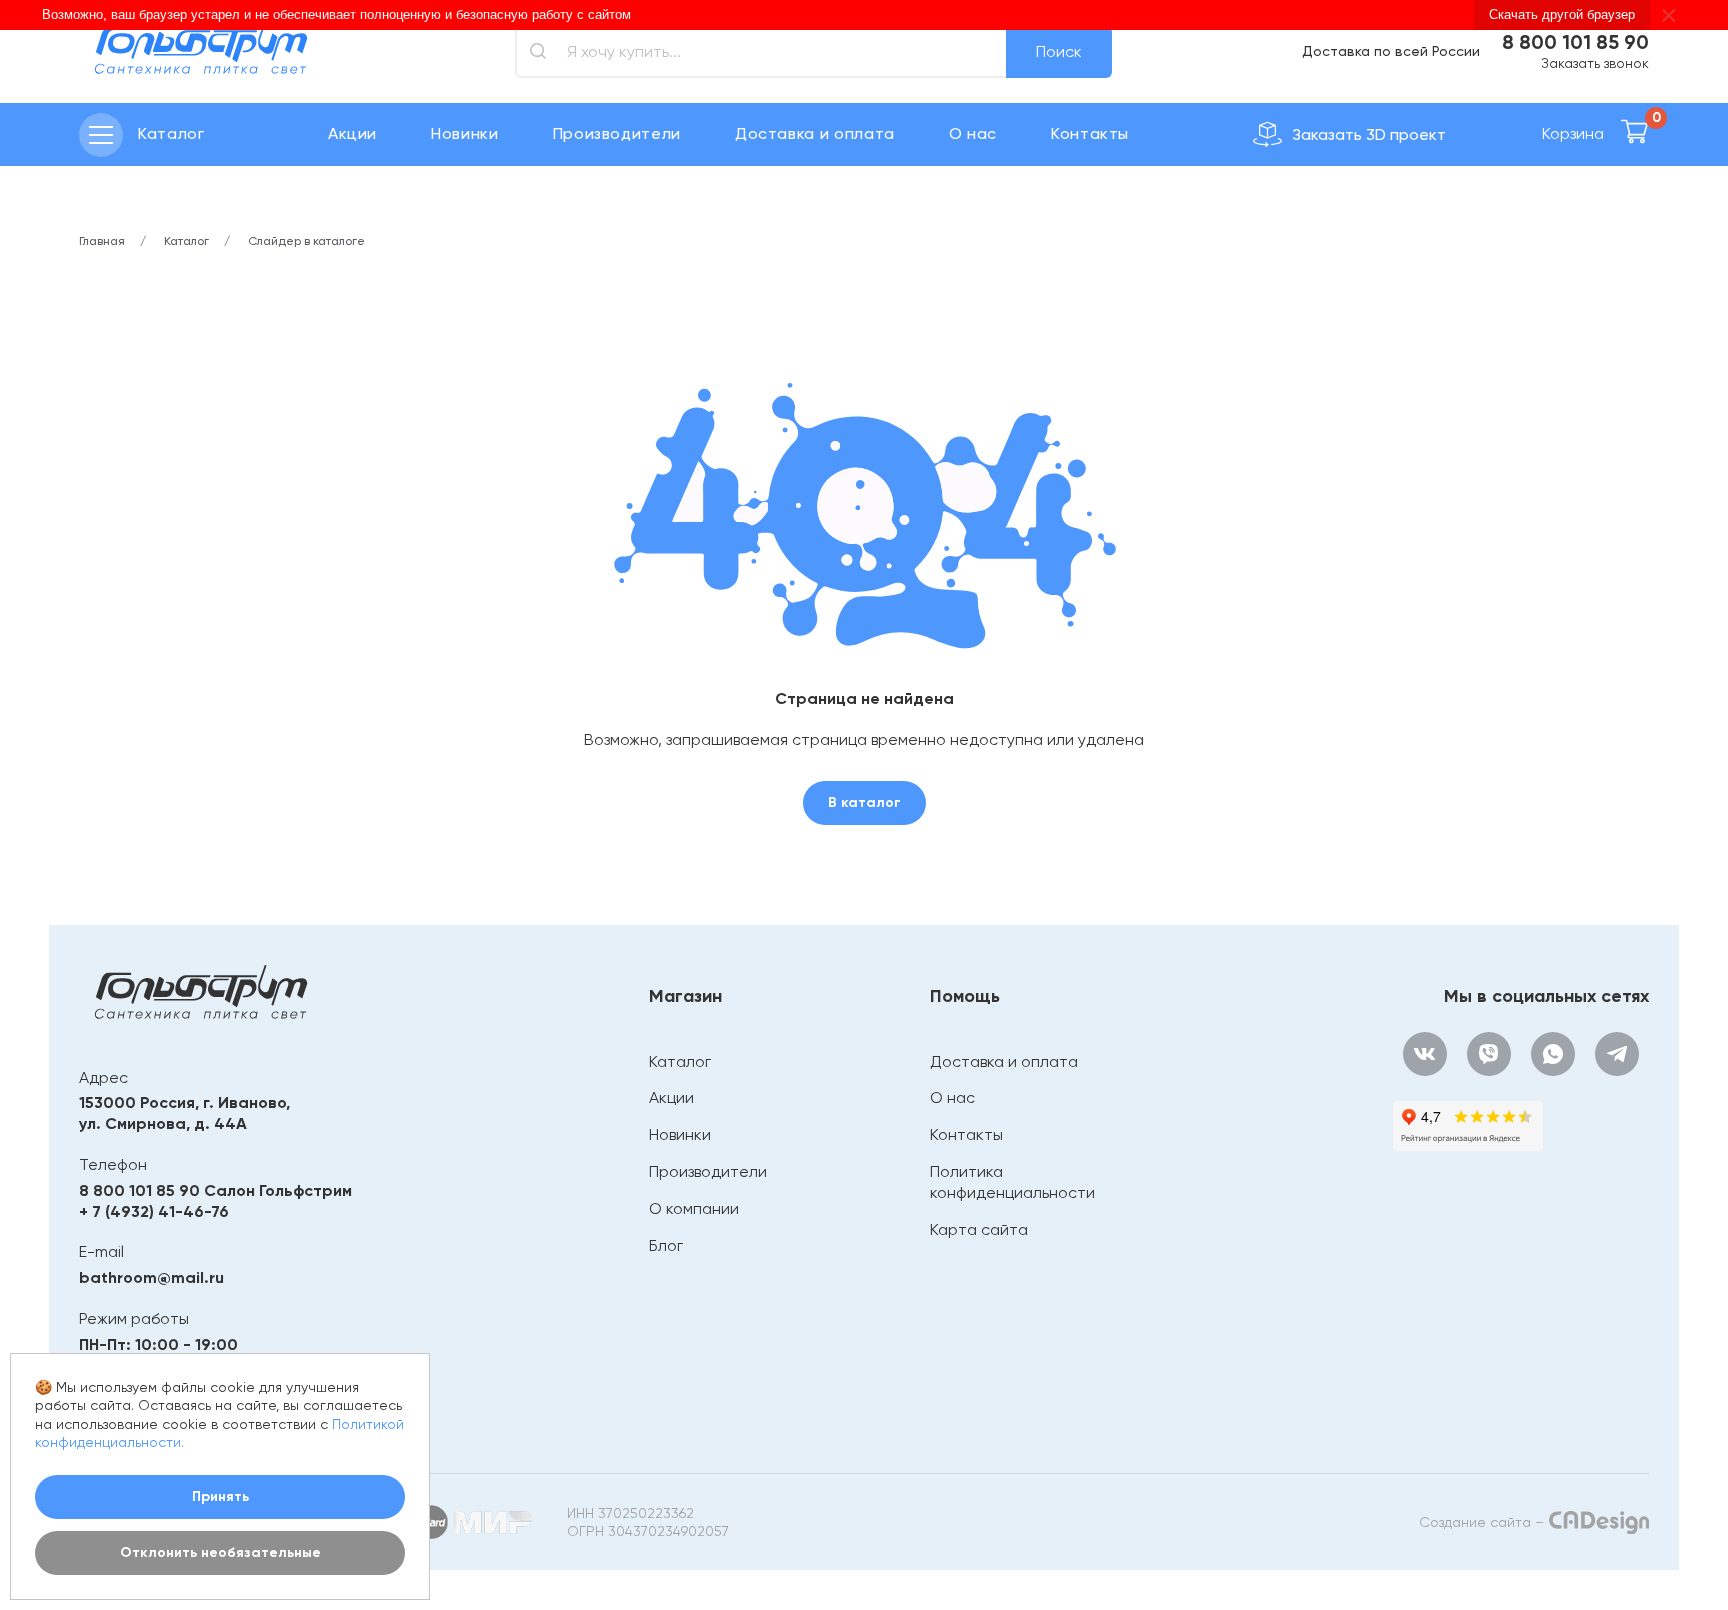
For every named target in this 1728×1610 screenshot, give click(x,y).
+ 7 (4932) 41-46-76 (154, 1211)
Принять (220, 1496)
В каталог (864, 802)
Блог (666, 1245)
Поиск (1059, 51)
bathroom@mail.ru (151, 1277)
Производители (617, 133)
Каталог (680, 1061)
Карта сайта (979, 1229)
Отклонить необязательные (220, 1552)
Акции (352, 133)
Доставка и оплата (815, 133)
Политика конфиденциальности (1012, 1182)
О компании (694, 1208)
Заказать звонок (1595, 63)
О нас (973, 133)
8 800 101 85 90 (1575, 42)
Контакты (1090, 133)
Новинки (464, 133)
